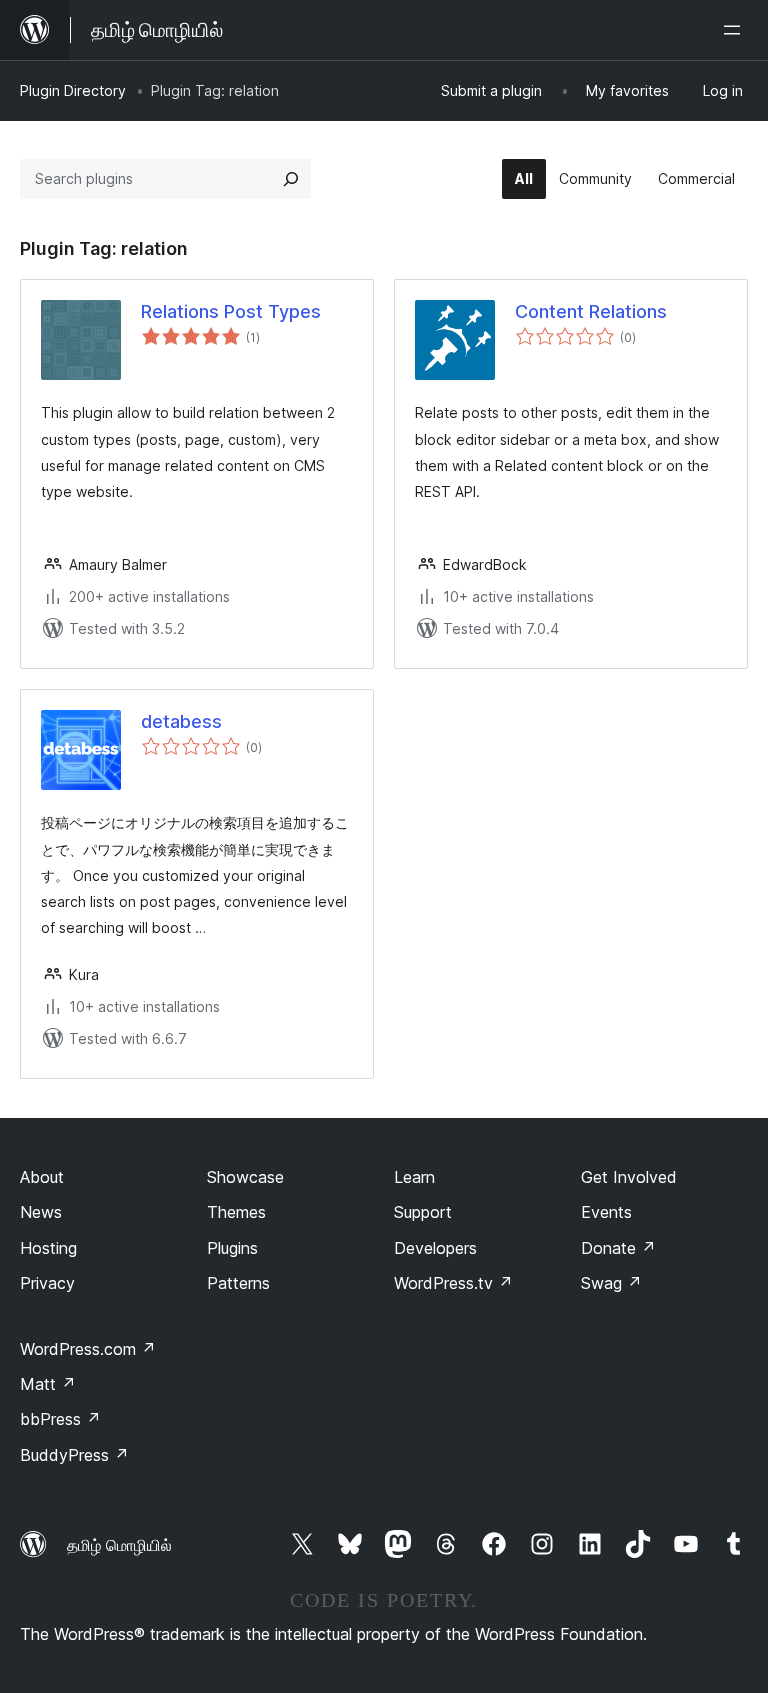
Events (606, 1212)
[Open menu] (736, 30)
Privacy (47, 1283)
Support (423, 1212)
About (42, 1177)
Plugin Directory (73, 90)
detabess (181, 721)
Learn (414, 1177)
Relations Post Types (231, 311)
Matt (48, 1384)
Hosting (48, 1248)
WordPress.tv (453, 1283)
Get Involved (629, 1177)
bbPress (60, 1419)
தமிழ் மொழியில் (119, 1545)
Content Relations (591, 311)
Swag (611, 1283)
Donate (618, 1248)
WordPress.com (88, 1349)
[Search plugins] (291, 179)
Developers (435, 1248)
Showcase (245, 1177)
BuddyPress (74, 1455)
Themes (236, 1212)
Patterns (238, 1283)
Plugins (232, 1248)
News (41, 1212)
